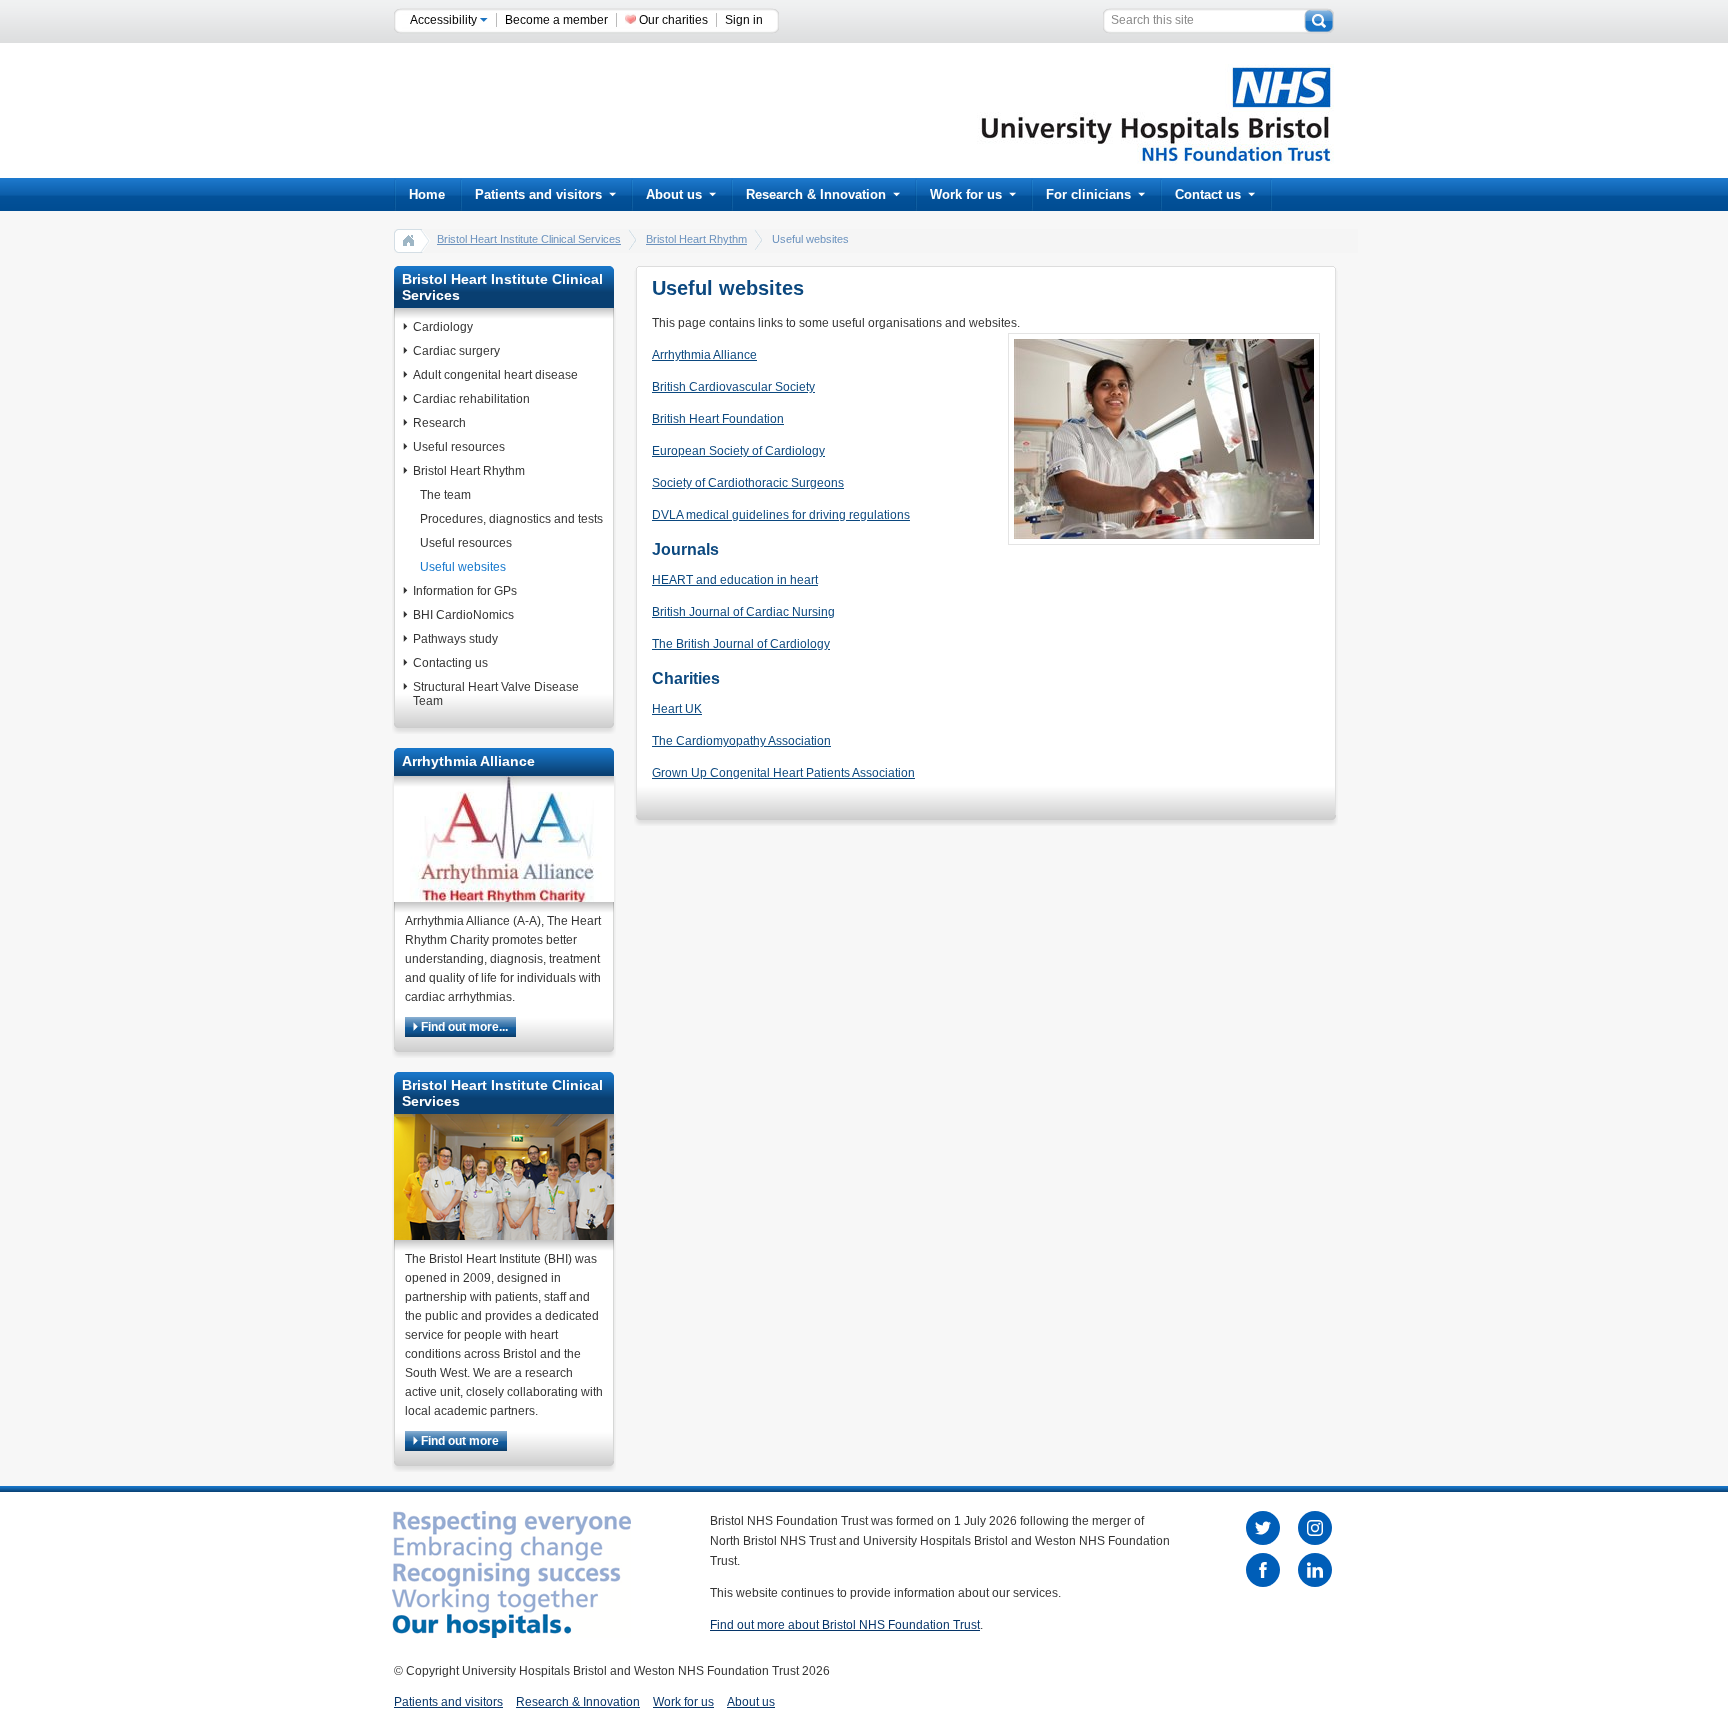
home (409, 240)
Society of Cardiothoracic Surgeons (748, 483)
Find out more (458, 1441)
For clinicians (1088, 194)
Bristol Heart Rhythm (696, 239)
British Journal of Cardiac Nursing (743, 612)
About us (674, 194)
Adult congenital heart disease (495, 375)
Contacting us (450, 663)
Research (439, 423)
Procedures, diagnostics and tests (511, 519)
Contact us (1208, 194)
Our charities (673, 20)
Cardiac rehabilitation (471, 399)
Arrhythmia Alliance (704, 355)
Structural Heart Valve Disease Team (496, 694)
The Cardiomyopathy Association (741, 741)
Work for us (966, 194)
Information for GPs (465, 591)
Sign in (744, 20)
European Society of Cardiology (738, 451)
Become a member (556, 20)
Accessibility (445, 20)
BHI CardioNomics (463, 615)
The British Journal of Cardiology (741, 644)
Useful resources (459, 447)
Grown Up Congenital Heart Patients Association (783, 773)
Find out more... (463, 1027)
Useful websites (463, 567)
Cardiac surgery (456, 351)
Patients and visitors (538, 194)
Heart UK (677, 709)
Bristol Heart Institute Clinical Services (529, 239)
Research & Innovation (816, 194)
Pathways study (455, 639)
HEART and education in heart (735, 580)
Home (427, 194)
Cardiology (443, 327)
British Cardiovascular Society (733, 387)
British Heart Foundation (718, 419)
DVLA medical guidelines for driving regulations (781, 515)
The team (445, 495)
